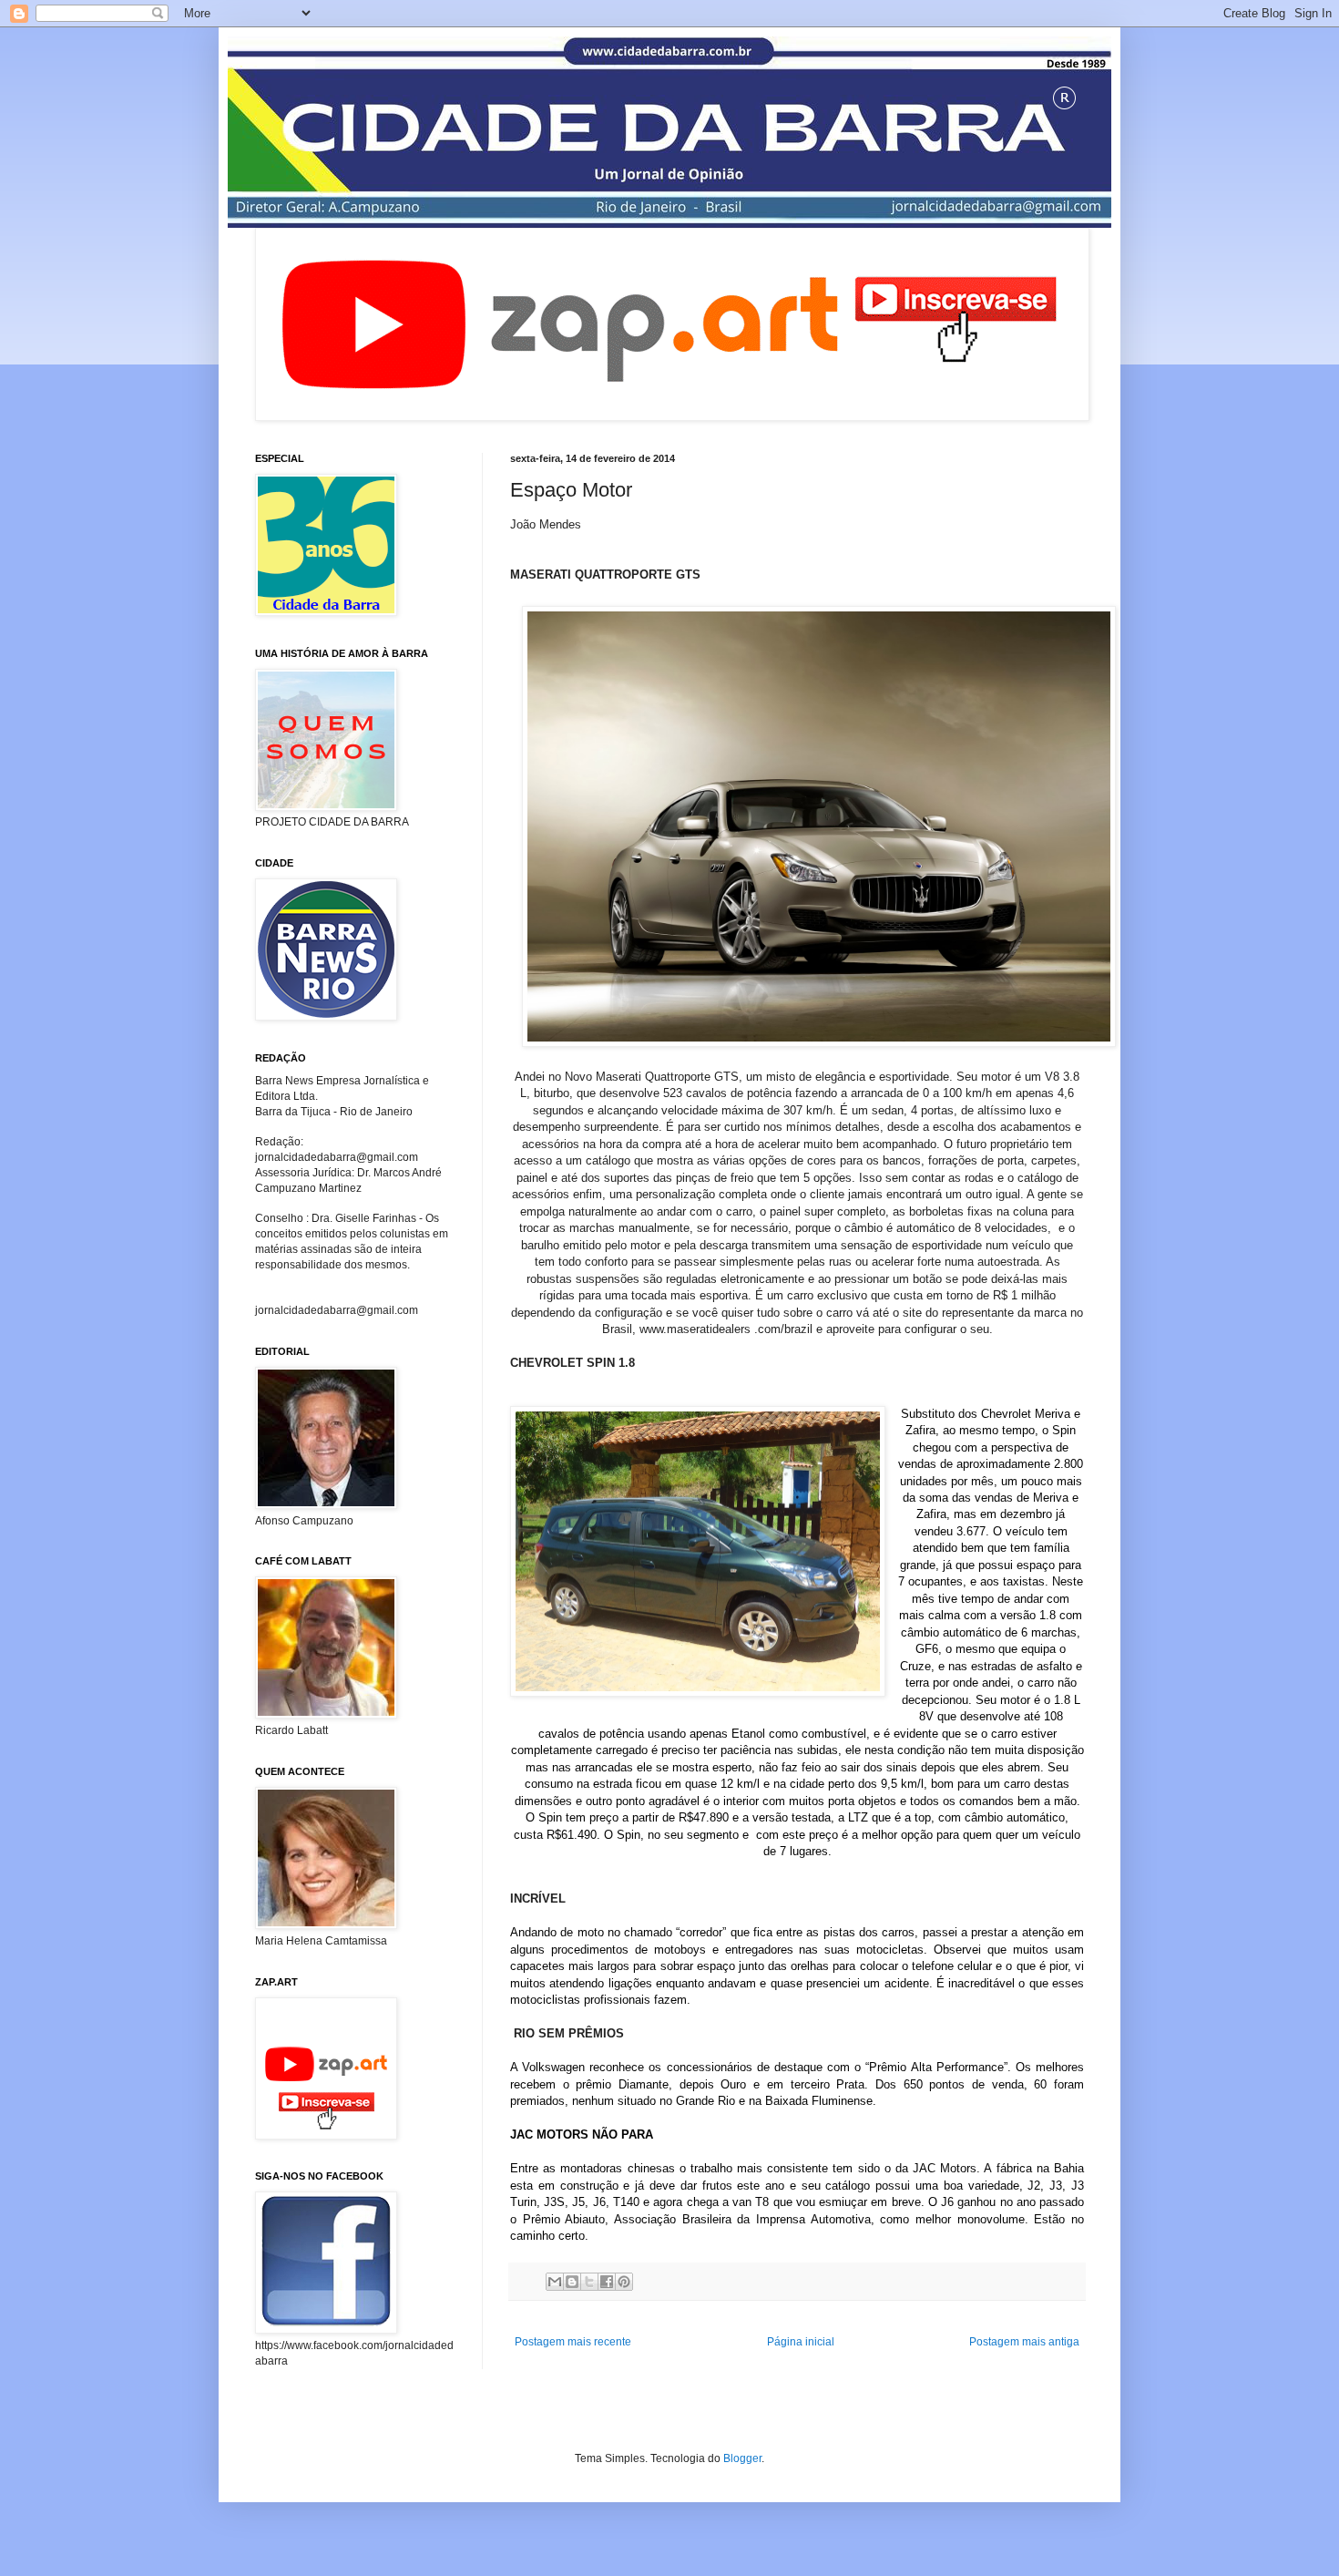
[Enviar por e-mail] (555, 2282)
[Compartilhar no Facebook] (607, 2282)
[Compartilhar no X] (589, 2282)
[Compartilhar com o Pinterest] (624, 2282)
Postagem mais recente (573, 2342)
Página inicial (801, 2342)
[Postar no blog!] (572, 2282)
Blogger (742, 2458)
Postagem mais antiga (1024, 2342)
